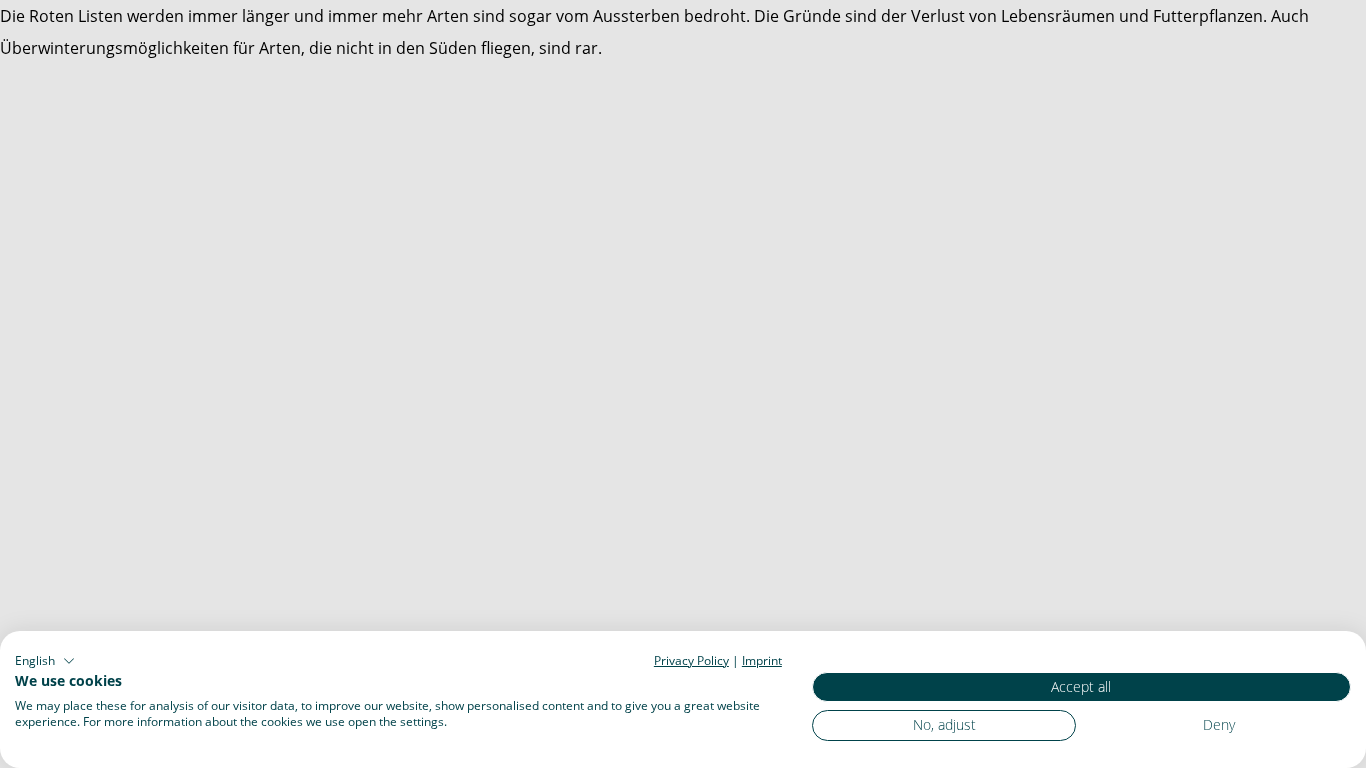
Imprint (762, 660)
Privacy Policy (691, 660)
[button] (45, 661)
